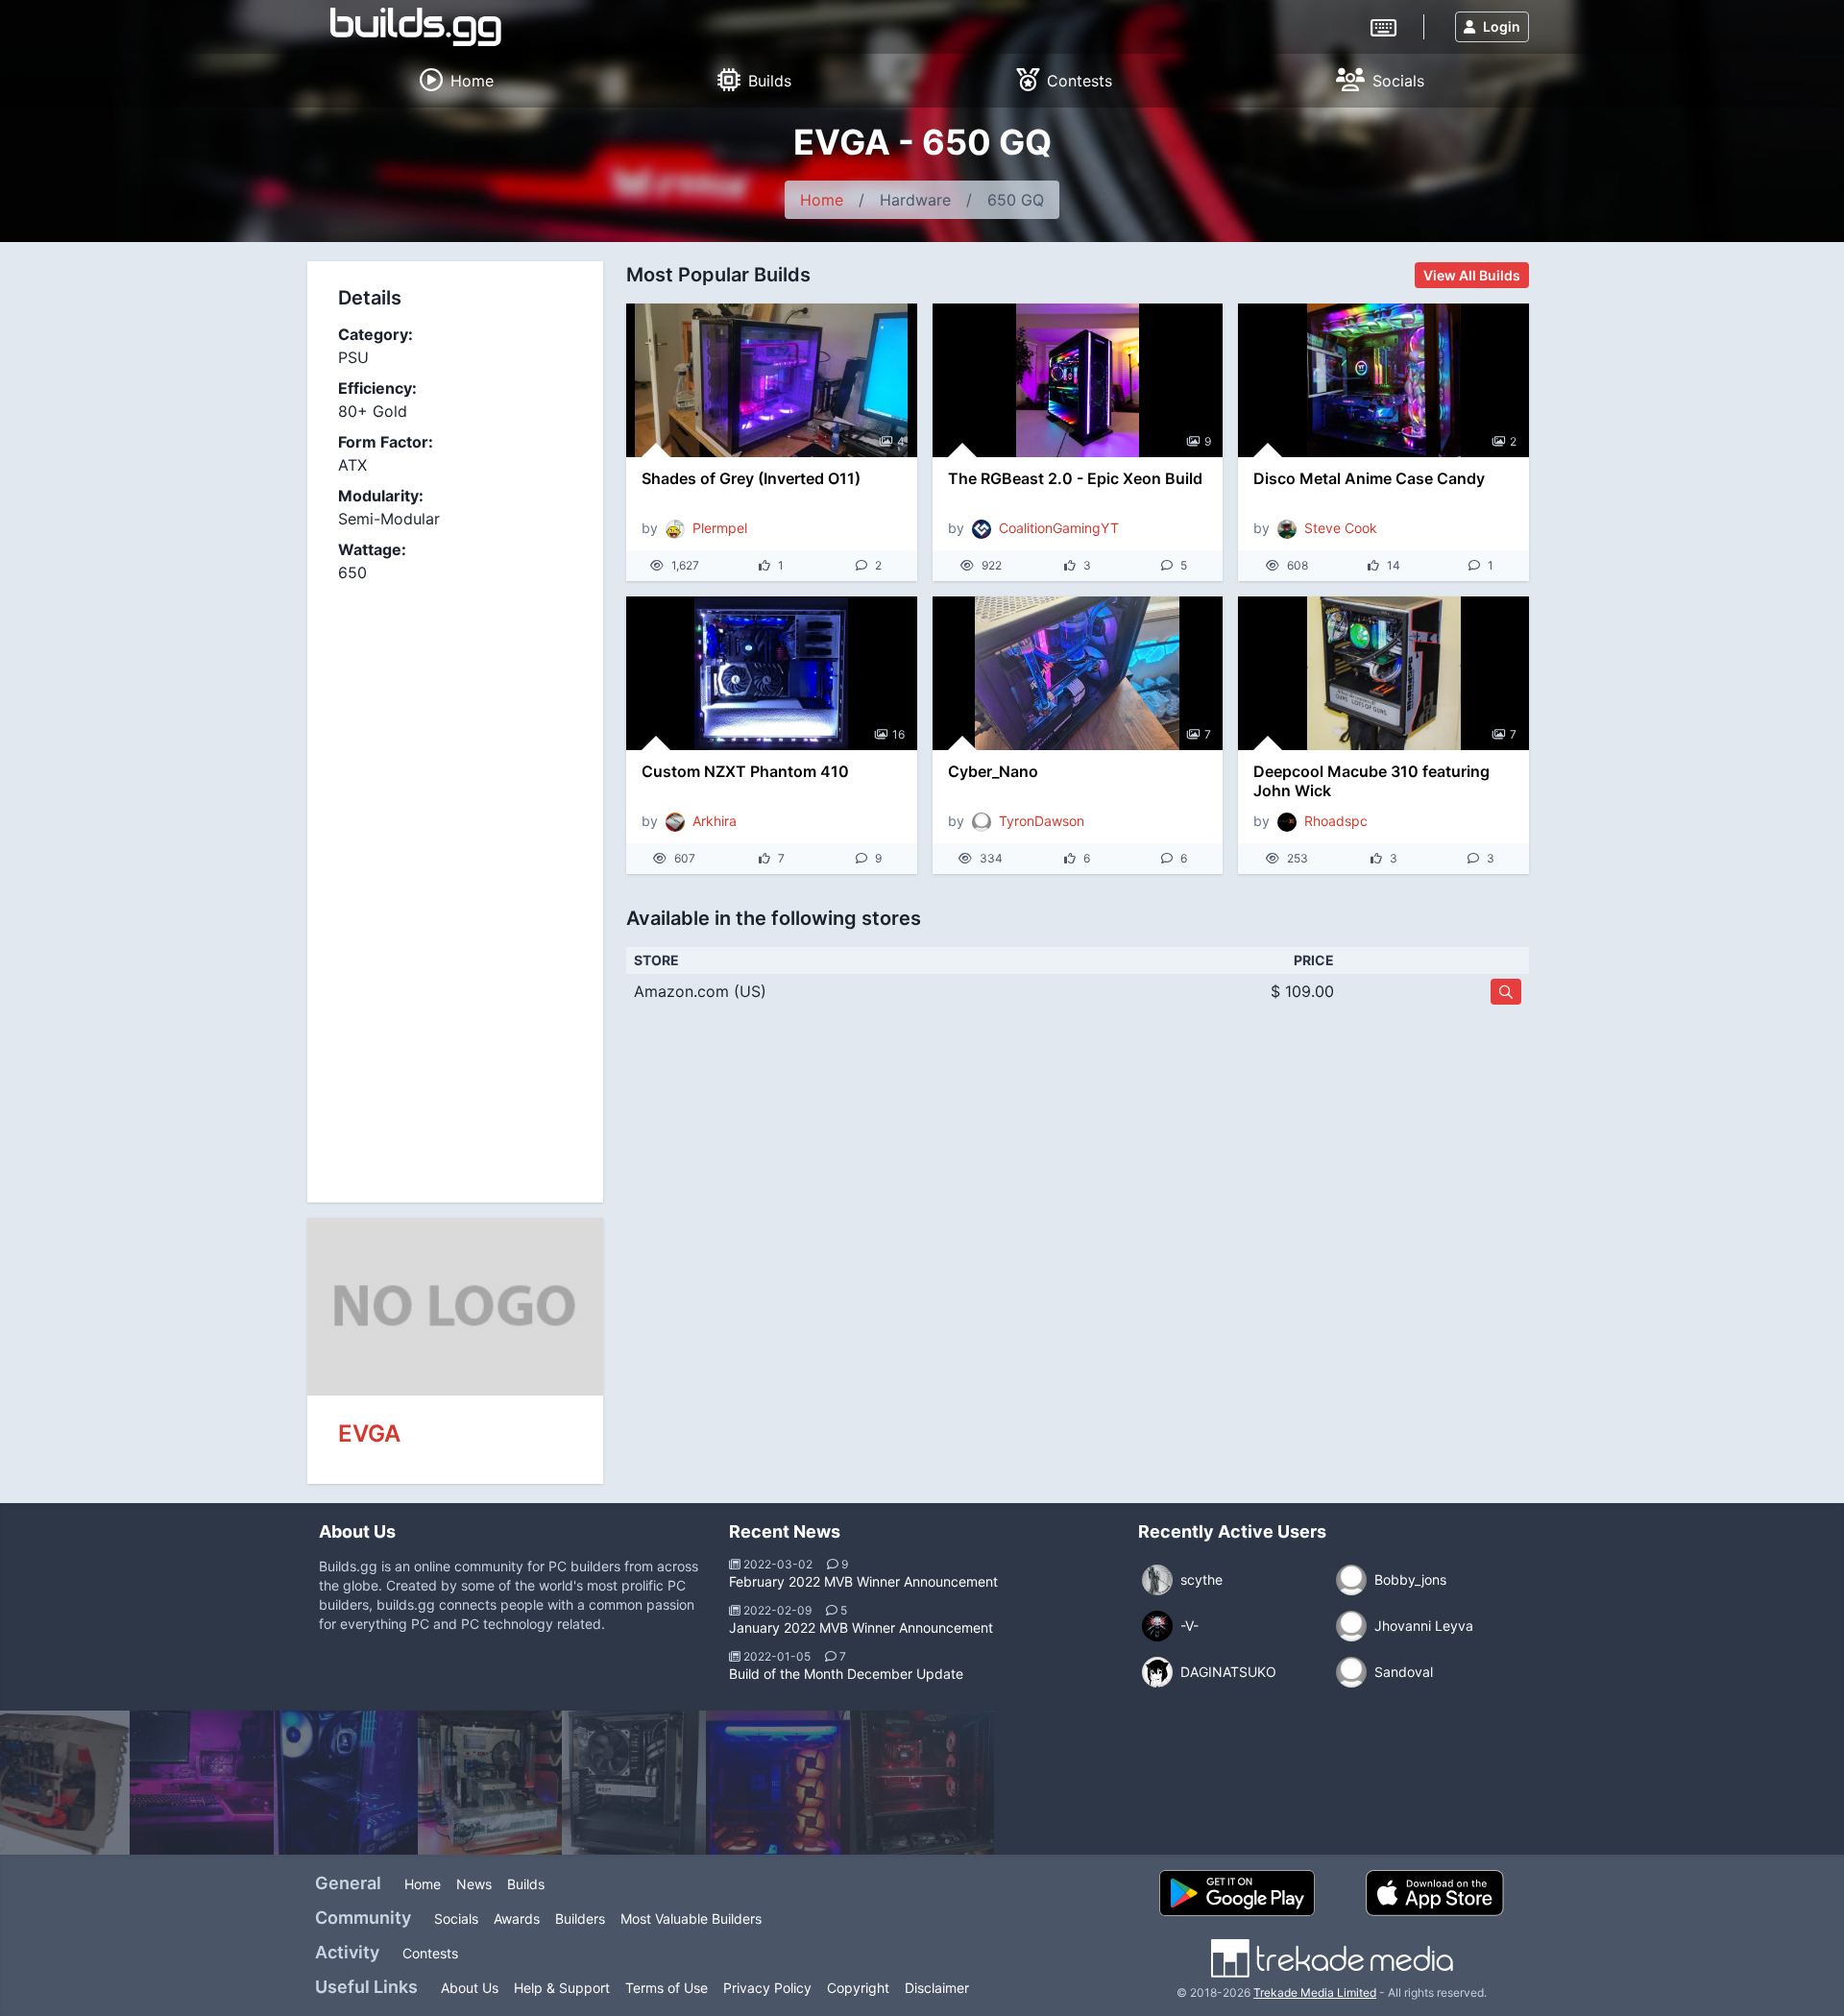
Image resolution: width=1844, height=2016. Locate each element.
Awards (517, 1919)
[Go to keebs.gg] (1383, 26)
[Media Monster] (922, 1783)
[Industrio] (490, 1783)
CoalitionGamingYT (1059, 528)
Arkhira (715, 821)
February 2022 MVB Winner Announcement (863, 1581)
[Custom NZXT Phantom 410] (772, 673)
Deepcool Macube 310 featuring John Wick (1371, 781)
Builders (580, 1919)
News (474, 1884)
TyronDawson (1042, 821)
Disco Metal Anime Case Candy (1369, 478)
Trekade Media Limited (1315, 1992)
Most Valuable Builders (691, 1919)
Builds (526, 1884)
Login (1502, 26)
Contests (430, 1953)
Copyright (858, 1988)
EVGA (369, 1433)
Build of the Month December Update (846, 1674)
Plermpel (720, 528)
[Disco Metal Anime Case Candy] (1383, 380)
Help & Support (562, 1988)
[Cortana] (346, 1783)
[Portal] (778, 1783)
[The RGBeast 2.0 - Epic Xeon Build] (1078, 380)
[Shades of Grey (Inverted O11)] (772, 380)
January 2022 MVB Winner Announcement (861, 1627)
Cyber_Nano (993, 771)
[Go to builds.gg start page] (416, 27)
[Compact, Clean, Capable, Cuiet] (634, 1783)
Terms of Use (667, 1988)
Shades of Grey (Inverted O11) (751, 478)
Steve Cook (1341, 528)
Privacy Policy (767, 1988)
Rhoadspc (1336, 821)
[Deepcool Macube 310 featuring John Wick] (1383, 673)
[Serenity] (202, 1783)
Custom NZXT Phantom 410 (745, 771)
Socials (456, 1919)
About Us (470, 1988)
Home (822, 200)
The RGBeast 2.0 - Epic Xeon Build (1075, 478)
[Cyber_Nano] (1078, 673)
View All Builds (1472, 275)
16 (898, 734)
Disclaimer (937, 1988)
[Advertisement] (455, 882)
